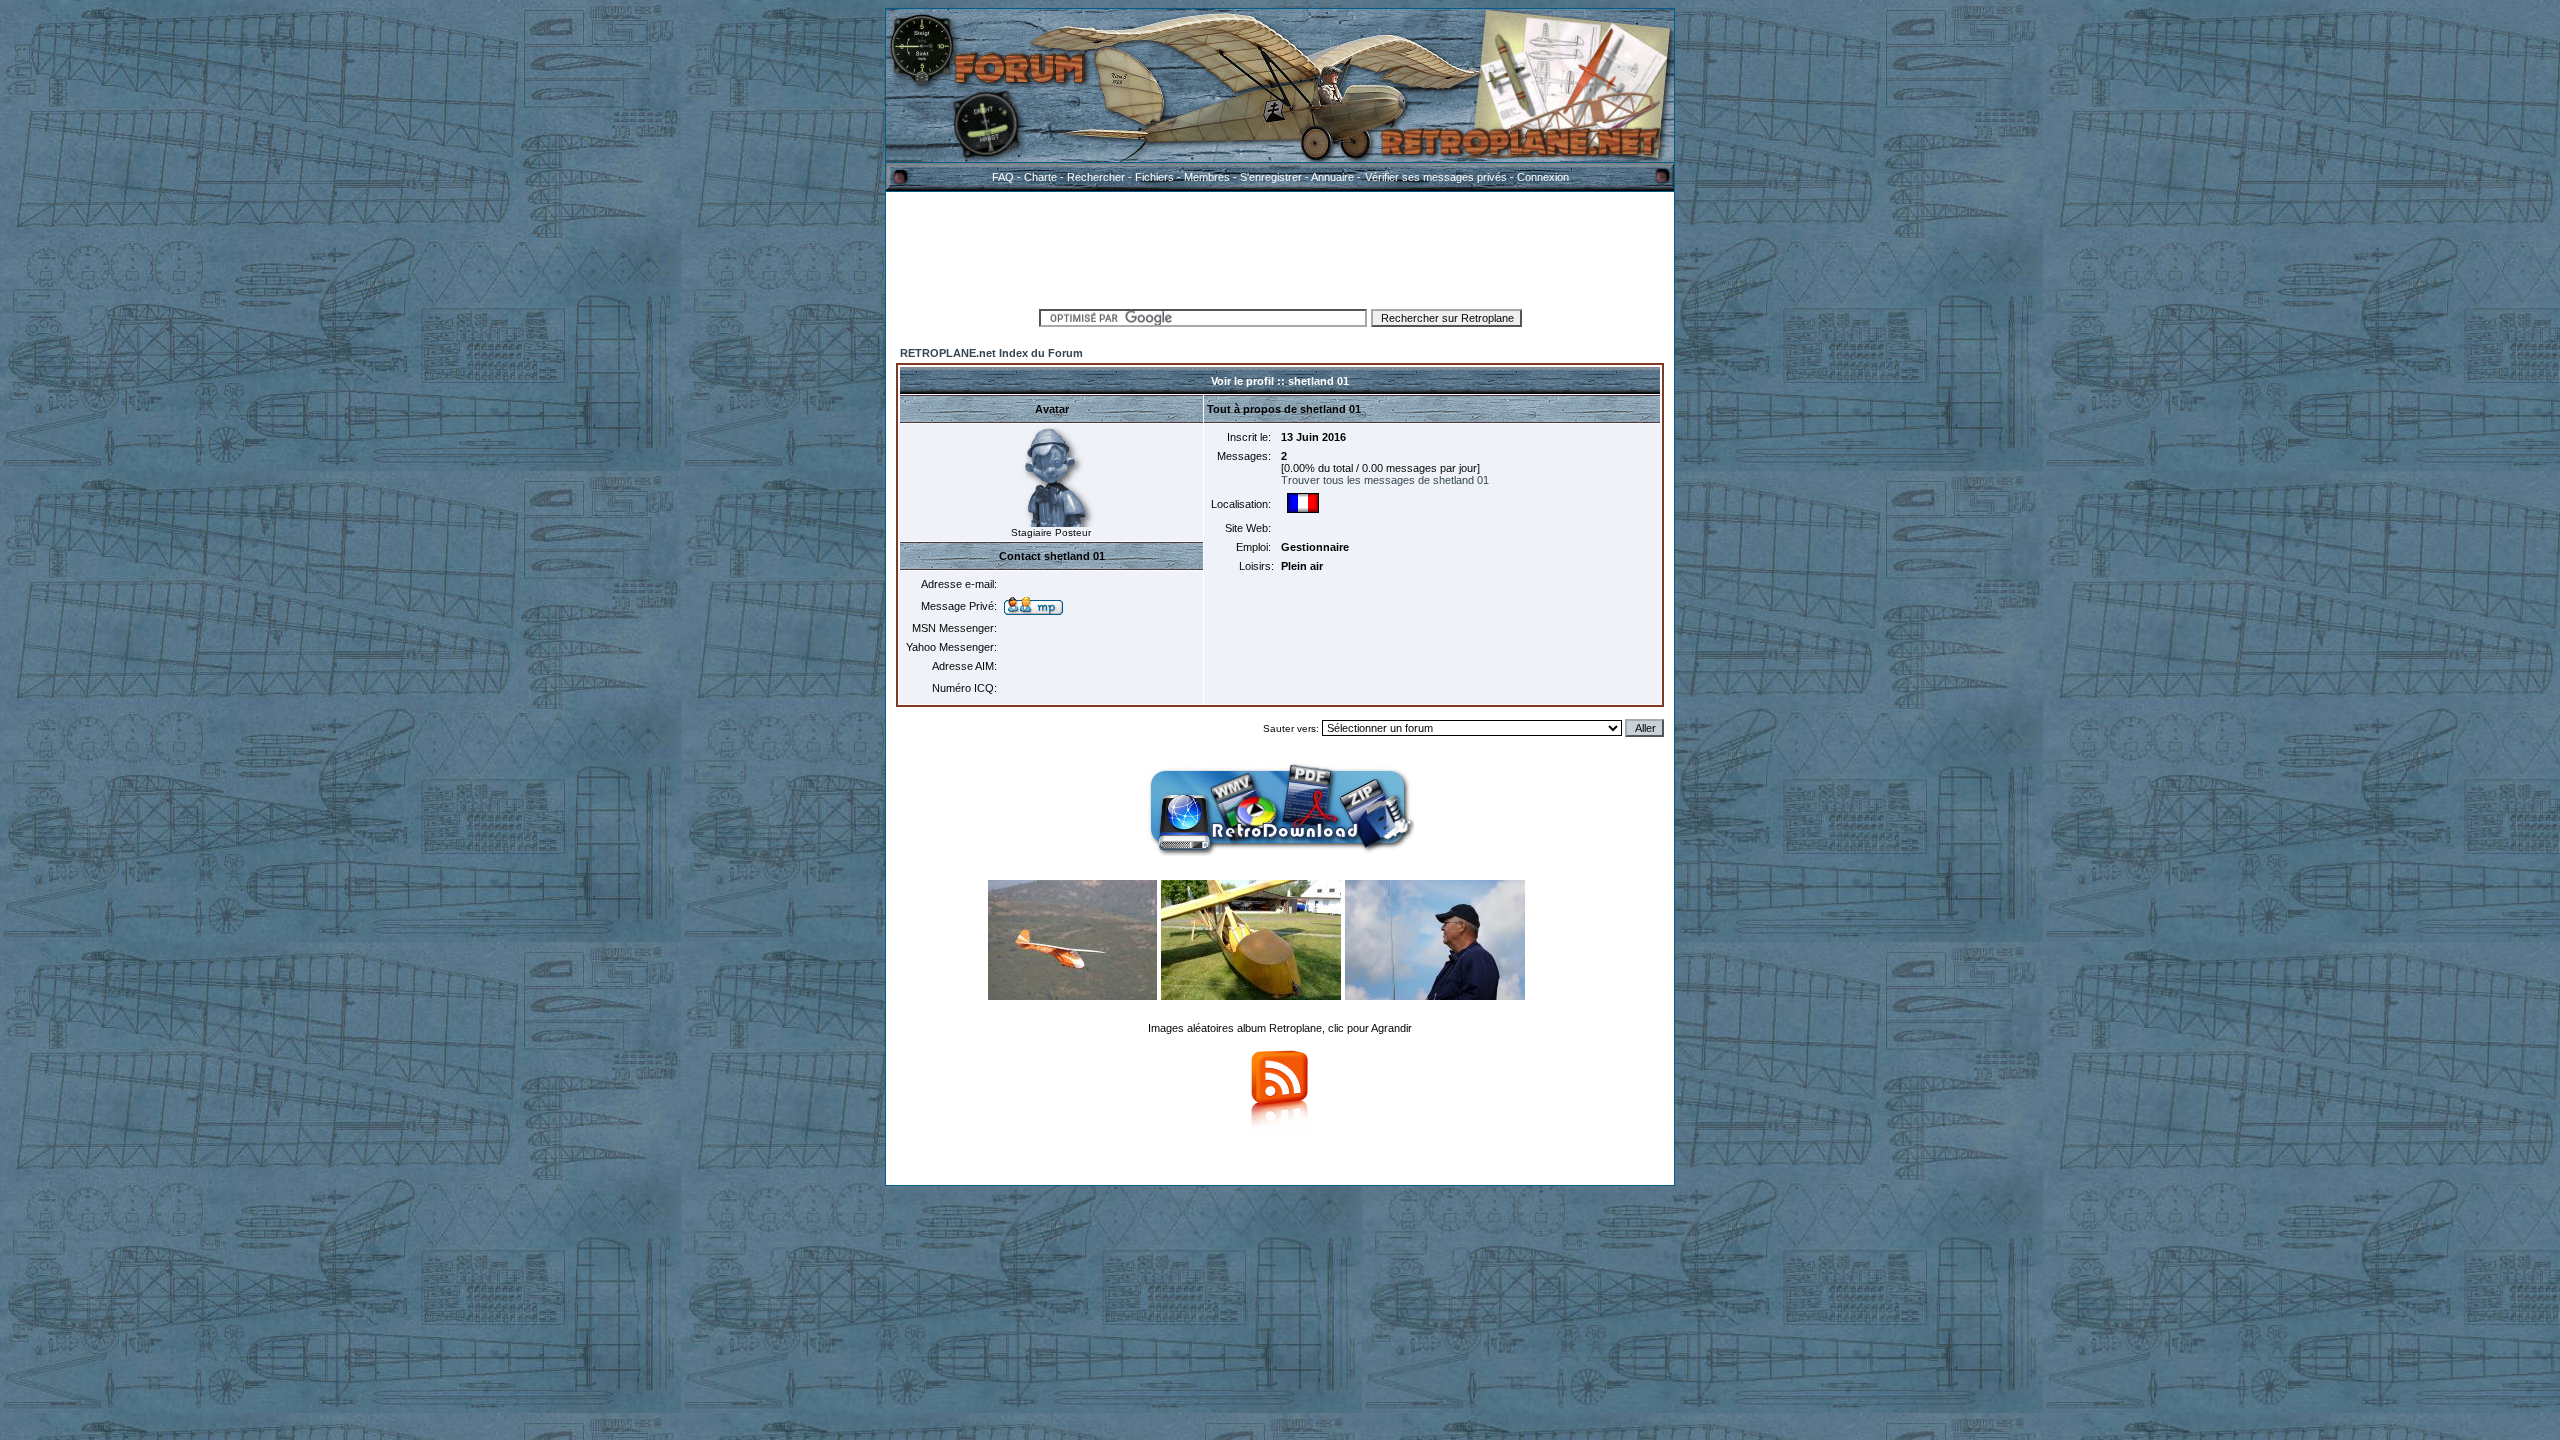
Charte (1040, 177)
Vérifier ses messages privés (1436, 177)
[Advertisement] (1280, 247)
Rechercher (1096, 177)
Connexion (1543, 177)
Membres (1207, 177)
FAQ (1003, 177)
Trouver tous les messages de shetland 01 (1385, 480)
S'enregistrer (1271, 177)
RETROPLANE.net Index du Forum (991, 353)
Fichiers (1154, 177)
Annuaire (1332, 177)
